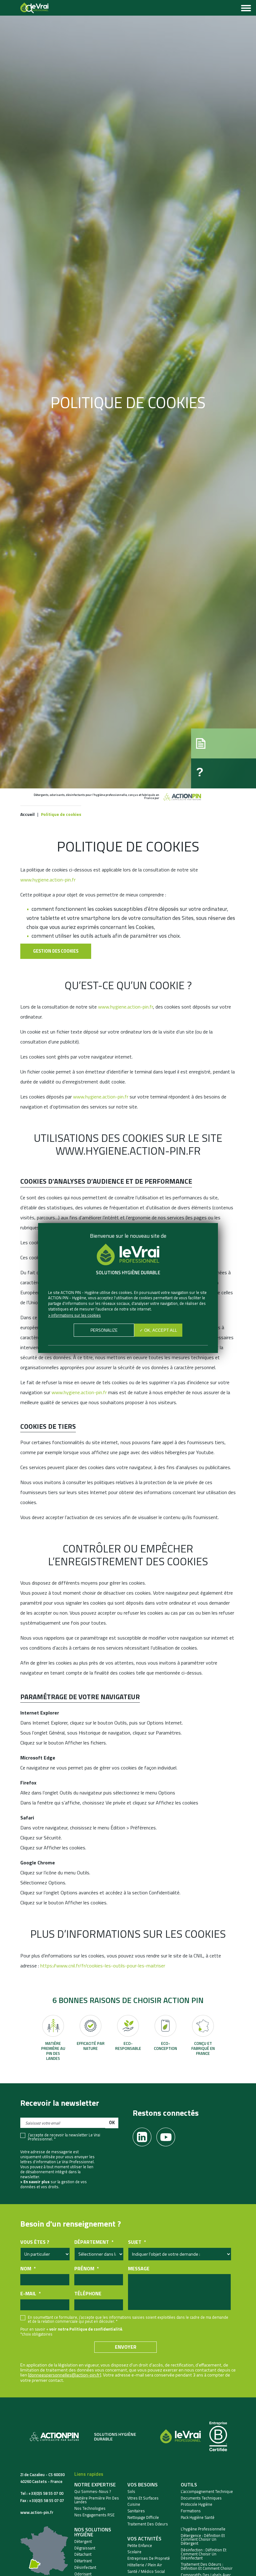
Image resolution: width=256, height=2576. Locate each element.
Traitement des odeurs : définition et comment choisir (207, 2566)
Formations (191, 2511)
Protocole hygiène (197, 2504)
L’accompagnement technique (207, 2492)
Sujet (137, 2242)
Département (94, 2242)
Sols (131, 2492)
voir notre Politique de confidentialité (86, 2329)
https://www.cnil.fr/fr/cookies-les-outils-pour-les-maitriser (103, 1966)
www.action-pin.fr (37, 2512)
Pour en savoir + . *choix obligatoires (72, 2332)
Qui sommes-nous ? (93, 2492)
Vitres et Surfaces (143, 2498)
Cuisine (134, 2504)
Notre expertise (95, 2485)
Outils (189, 2485)
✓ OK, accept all (158, 1330)
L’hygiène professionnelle (203, 2529)
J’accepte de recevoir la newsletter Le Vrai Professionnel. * (64, 2137)
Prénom (86, 2269)
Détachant (83, 2554)
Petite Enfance (140, 2546)
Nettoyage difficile (143, 2517)
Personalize (104, 1330)
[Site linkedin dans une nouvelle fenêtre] (145, 2135)
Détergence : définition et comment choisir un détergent (203, 2539)
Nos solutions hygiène (93, 2532)
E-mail (30, 2294)
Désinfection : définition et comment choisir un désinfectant (204, 2554)
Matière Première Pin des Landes (97, 2500)
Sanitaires (136, 2511)
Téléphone (88, 2294)
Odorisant (83, 2574)
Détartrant (83, 2561)
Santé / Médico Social (146, 2571)
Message (139, 2269)
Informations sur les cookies (76, 1315)
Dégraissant (85, 2548)
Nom (28, 2269)
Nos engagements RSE (94, 2515)
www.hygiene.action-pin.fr (48, 880)
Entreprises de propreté (149, 2558)
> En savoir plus (35, 2182)
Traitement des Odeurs (148, 2524)
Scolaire (134, 2552)
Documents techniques (201, 2498)
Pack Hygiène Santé (198, 2517)
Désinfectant (85, 2567)
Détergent (83, 2541)
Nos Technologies (90, 2508)
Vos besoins (143, 2485)
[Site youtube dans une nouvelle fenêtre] (168, 2135)
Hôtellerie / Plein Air (145, 2565)
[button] (224, 743)
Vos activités (144, 2539)
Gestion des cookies (56, 951)
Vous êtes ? (35, 2242)
